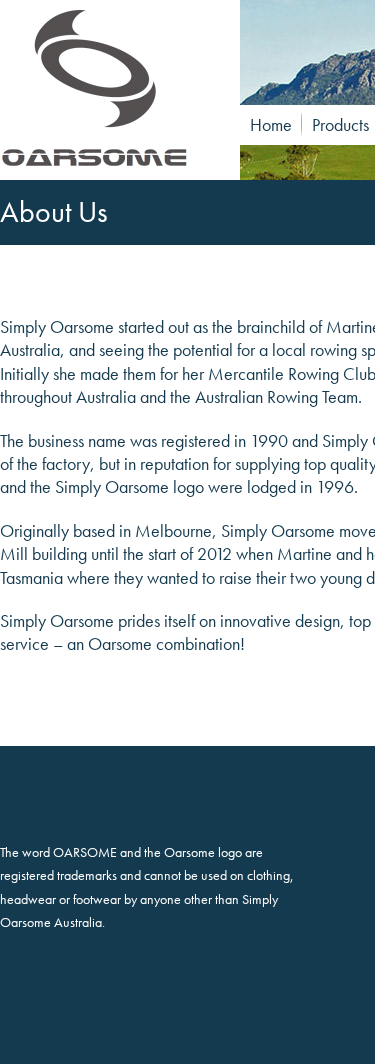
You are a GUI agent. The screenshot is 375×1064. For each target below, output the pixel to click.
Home (271, 124)
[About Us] (110, 90)
